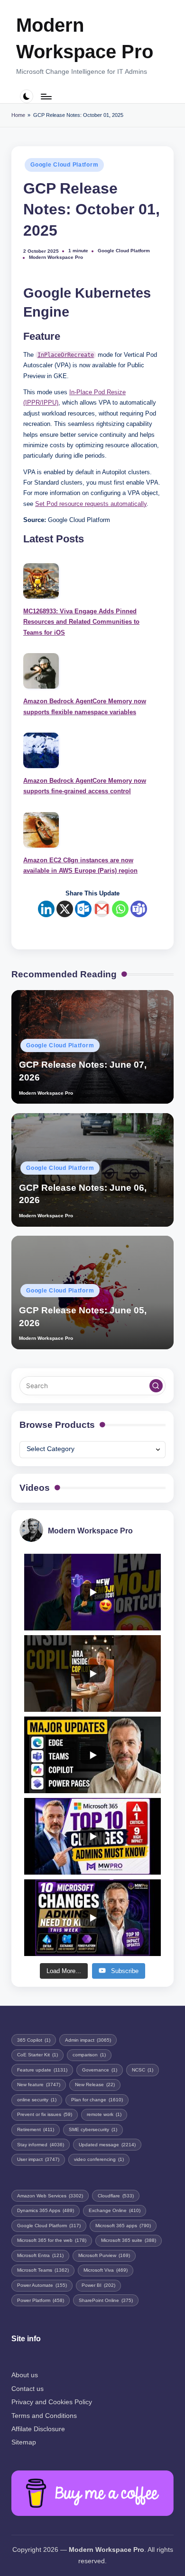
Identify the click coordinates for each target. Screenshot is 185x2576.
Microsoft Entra (40, 2255)
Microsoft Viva (106, 2270)
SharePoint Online (106, 2300)
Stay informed (41, 2145)
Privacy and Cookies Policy (52, 2402)
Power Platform (41, 2300)
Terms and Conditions (44, 2416)
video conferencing (99, 2159)
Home (18, 115)
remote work (104, 2114)
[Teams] (139, 909)
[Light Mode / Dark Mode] (27, 96)
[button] (156, 1386)
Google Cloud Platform (64, 165)
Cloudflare (116, 2196)
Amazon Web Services (50, 2196)
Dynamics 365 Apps (46, 2210)
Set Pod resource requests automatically (91, 504)
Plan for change (97, 2100)
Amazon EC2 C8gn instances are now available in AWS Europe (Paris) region (80, 865)
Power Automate (42, 2285)
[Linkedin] (46, 909)
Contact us (28, 2389)
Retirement (36, 2129)
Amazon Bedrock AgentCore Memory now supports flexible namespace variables (85, 706)
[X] (65, 909)
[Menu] (46, 96)
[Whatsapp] (120, 909)
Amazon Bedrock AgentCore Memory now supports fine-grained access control (85, 786)
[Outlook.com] (83, 909)
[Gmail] (102, 909)
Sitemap (24, 2442)
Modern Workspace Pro (85, 38)
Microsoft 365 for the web (52, 2240)
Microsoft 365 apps (123, 2226)
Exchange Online (115, 2210)
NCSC (143, 2070)
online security (37, 2100)
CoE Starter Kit (37, 2055)
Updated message (107, 2145)
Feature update (42, 2070)
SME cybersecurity (93, 2129)
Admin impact (88, 2040)
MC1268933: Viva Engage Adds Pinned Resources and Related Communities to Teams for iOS (81, 622)
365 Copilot (34, 2040)
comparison (89, 2055)
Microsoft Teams (43, 2270)
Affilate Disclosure (38, 2429)
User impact (38, 2159)
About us (25, 2375)
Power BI (98, 2285)
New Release (95, 2085)
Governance (100, 2070)
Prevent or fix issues (45, 2114)
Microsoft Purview (104, 2255)
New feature (39, 2085)
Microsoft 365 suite (129, 2240)
